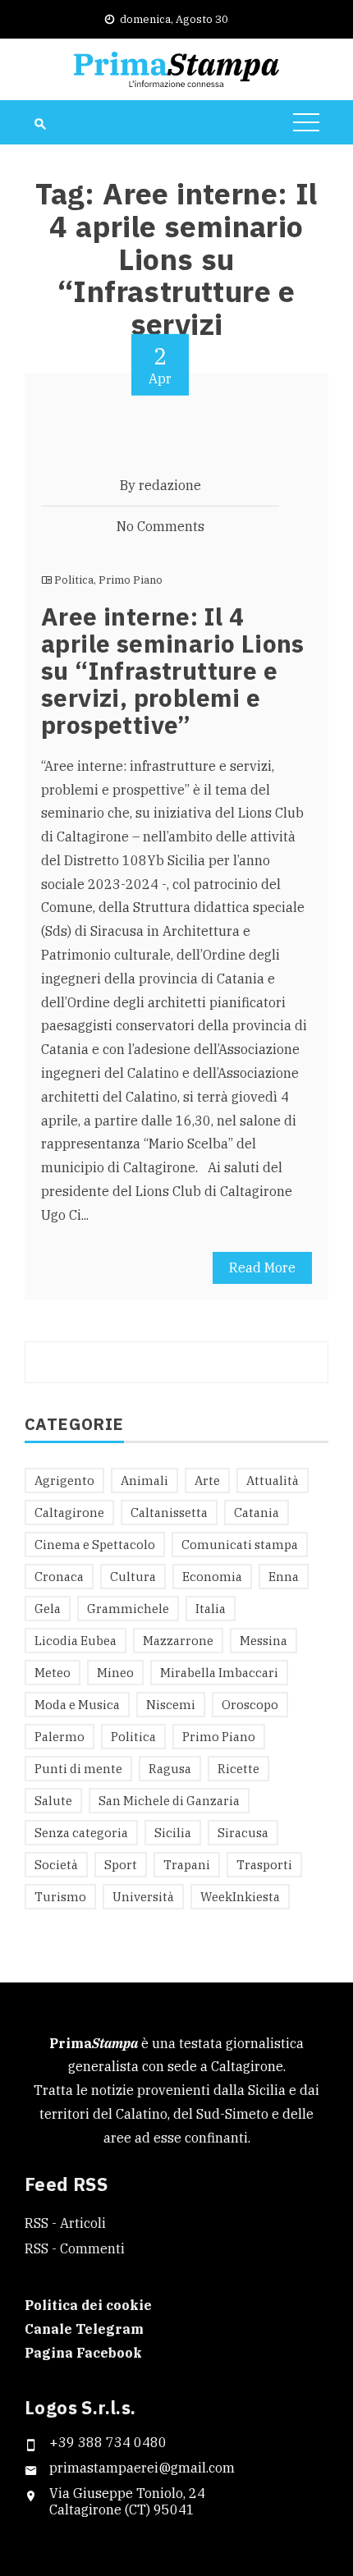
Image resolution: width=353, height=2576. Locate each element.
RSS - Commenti (75, 2248)
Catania (257, 1513)
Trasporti (264, 1865)
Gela (48, 1609)
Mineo (115, 1673)
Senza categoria (81, 1833)
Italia (211, 1609)
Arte (207, 1481)
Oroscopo (250, 1705)
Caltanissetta (169, 1513)
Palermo (60, 1737)
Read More (262, 1267)
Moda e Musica (77, 1705)
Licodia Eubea (76, 1641)
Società (56, 1865)
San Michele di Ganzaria (169, 1801)
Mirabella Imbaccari (219, 1673)
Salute (53, 1801)
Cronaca (59, 1577)
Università (143, 1897)
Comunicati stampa (240, 1545)
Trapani (187, 1865)
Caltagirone (69, 1513)
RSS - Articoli (65, 2223)
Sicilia (173, 1833)
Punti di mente (78, 1769)
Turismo (60, 1897)
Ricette (238, 1769)
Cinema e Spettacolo (95, 1545)
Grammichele (128, 1609)
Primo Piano (131, 580)
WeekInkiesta (240, 1897)
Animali (144, 1481)
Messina (264, 1641)
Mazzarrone (178, 1641)
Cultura (133, 1577)
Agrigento (64, 1481)
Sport (121, 1865)
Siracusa (243, 1833)
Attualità (273, 1481)
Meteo (53, 1673)
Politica (74, 580)
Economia (212, 1577)
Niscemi (171, 1705)
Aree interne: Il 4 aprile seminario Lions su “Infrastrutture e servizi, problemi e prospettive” (173, 670)
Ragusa (170, 1769)
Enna (284, 1577)
